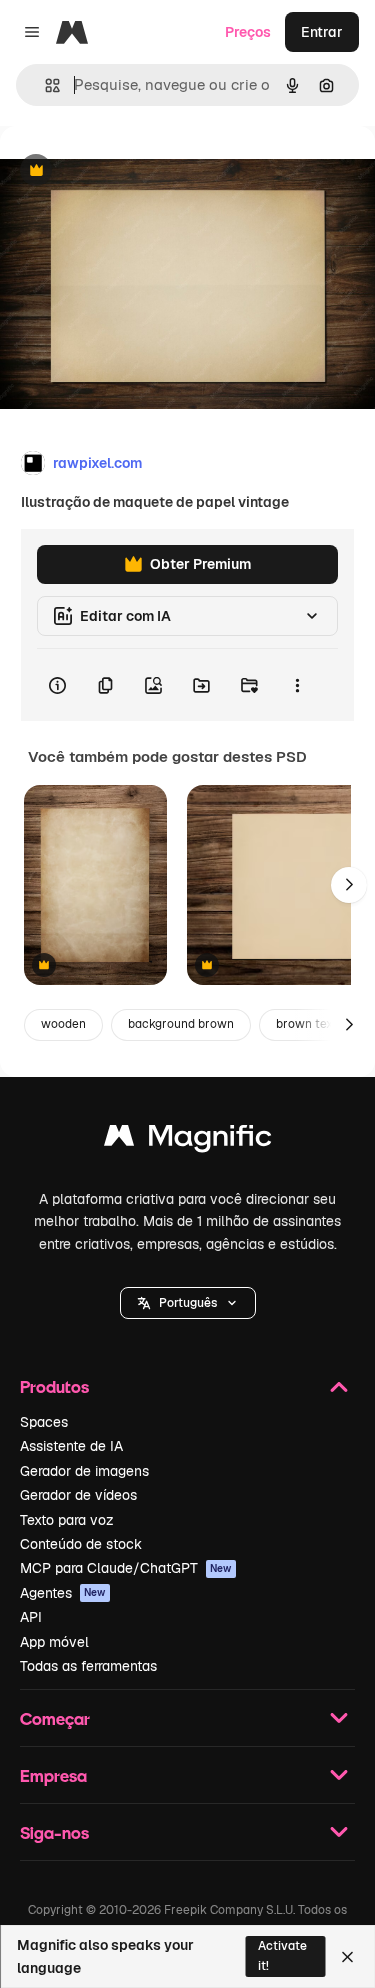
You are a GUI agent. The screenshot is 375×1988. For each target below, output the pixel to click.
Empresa (53, 1775)
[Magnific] (188, 1140)
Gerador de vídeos (78, 1495)
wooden (63, 1024)
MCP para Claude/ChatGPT (126, 1568)
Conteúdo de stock (81, 1544)
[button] (188, 1303)
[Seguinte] (349, 885)
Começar (55, 1718)
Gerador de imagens (84, 1471)
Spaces (44, 1422)
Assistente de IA (71, 1446)
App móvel (54, 1642)
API (31, 1617)
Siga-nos (54, 1832)
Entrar (322, 32)
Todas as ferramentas (88, 1666)
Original (128, 171)
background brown (181, 1024)
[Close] (347, 1957)
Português (188, 1303)
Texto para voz (67, 1520)
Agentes (63, 1593)
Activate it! (282, 1955)
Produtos (54, 1386)
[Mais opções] (297, 685)
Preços (248, 32)
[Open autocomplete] (44, 85)
